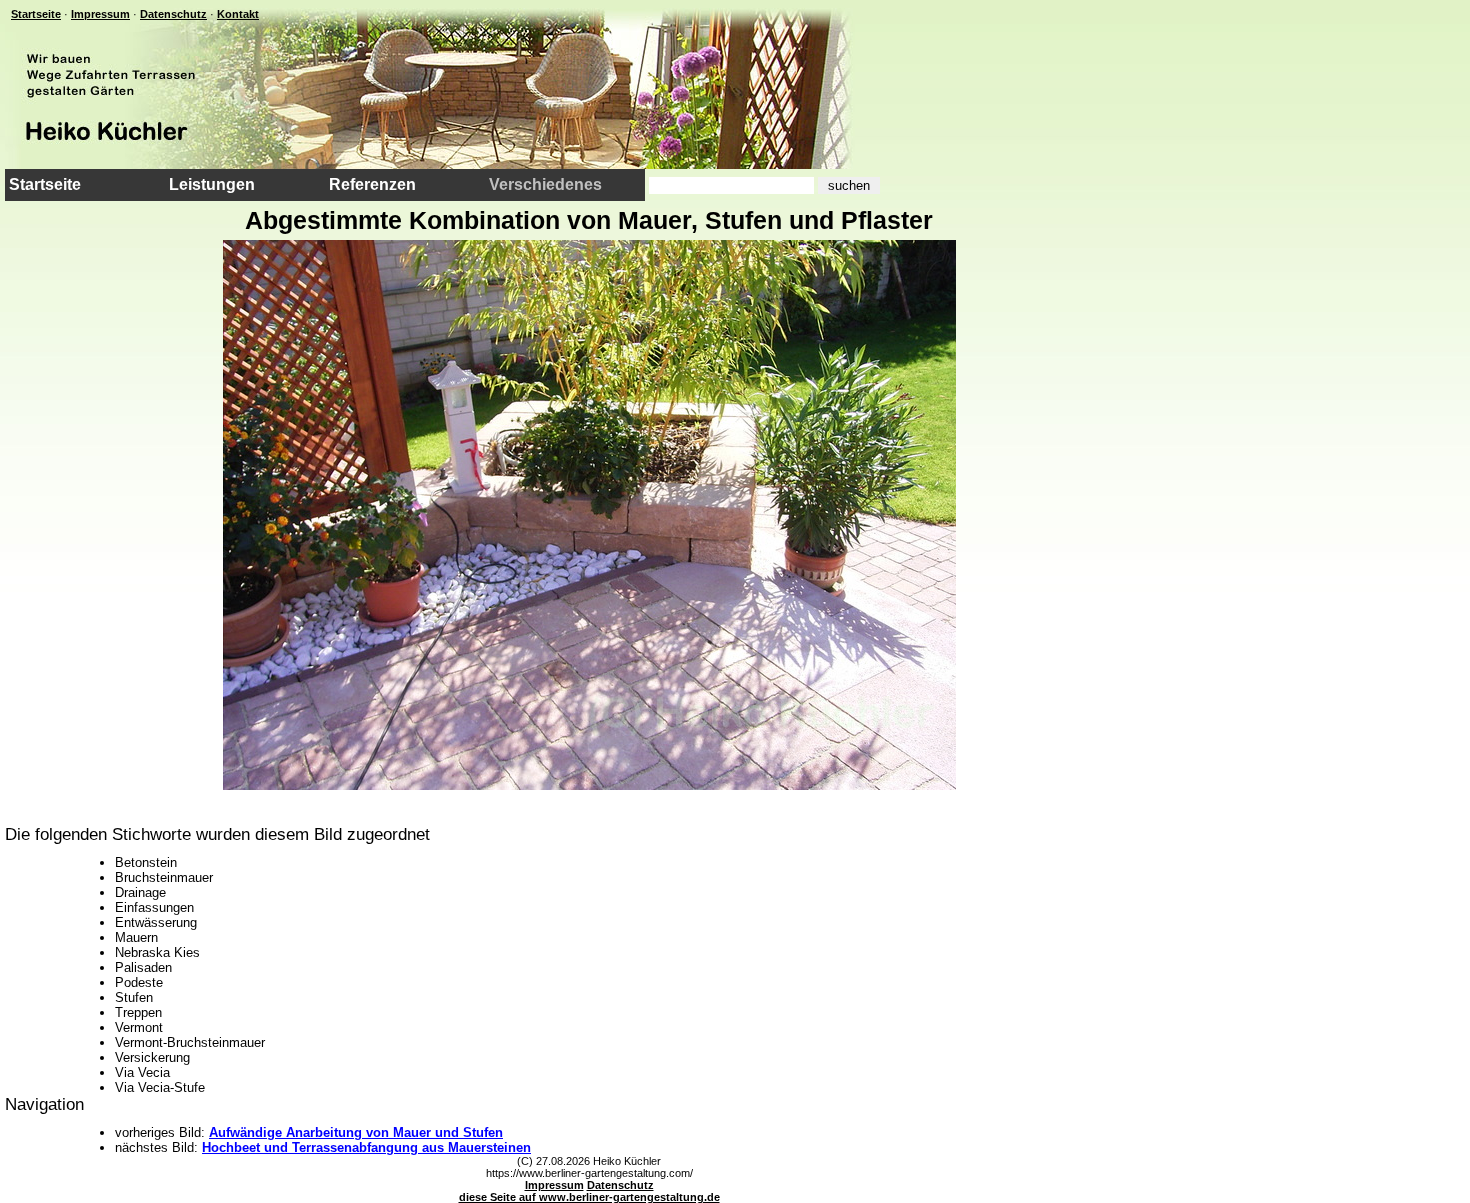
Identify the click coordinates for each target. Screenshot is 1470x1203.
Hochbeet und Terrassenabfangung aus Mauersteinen (366, 1147)
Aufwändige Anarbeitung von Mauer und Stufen (356, 1132)
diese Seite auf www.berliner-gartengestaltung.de (589, 1197)
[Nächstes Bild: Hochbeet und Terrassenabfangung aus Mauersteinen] (589, 784)
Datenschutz (173, 14)
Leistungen (212, 184)
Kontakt (238, 14)
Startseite (36, 14)
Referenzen (372, 184)
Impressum (100, 14)
